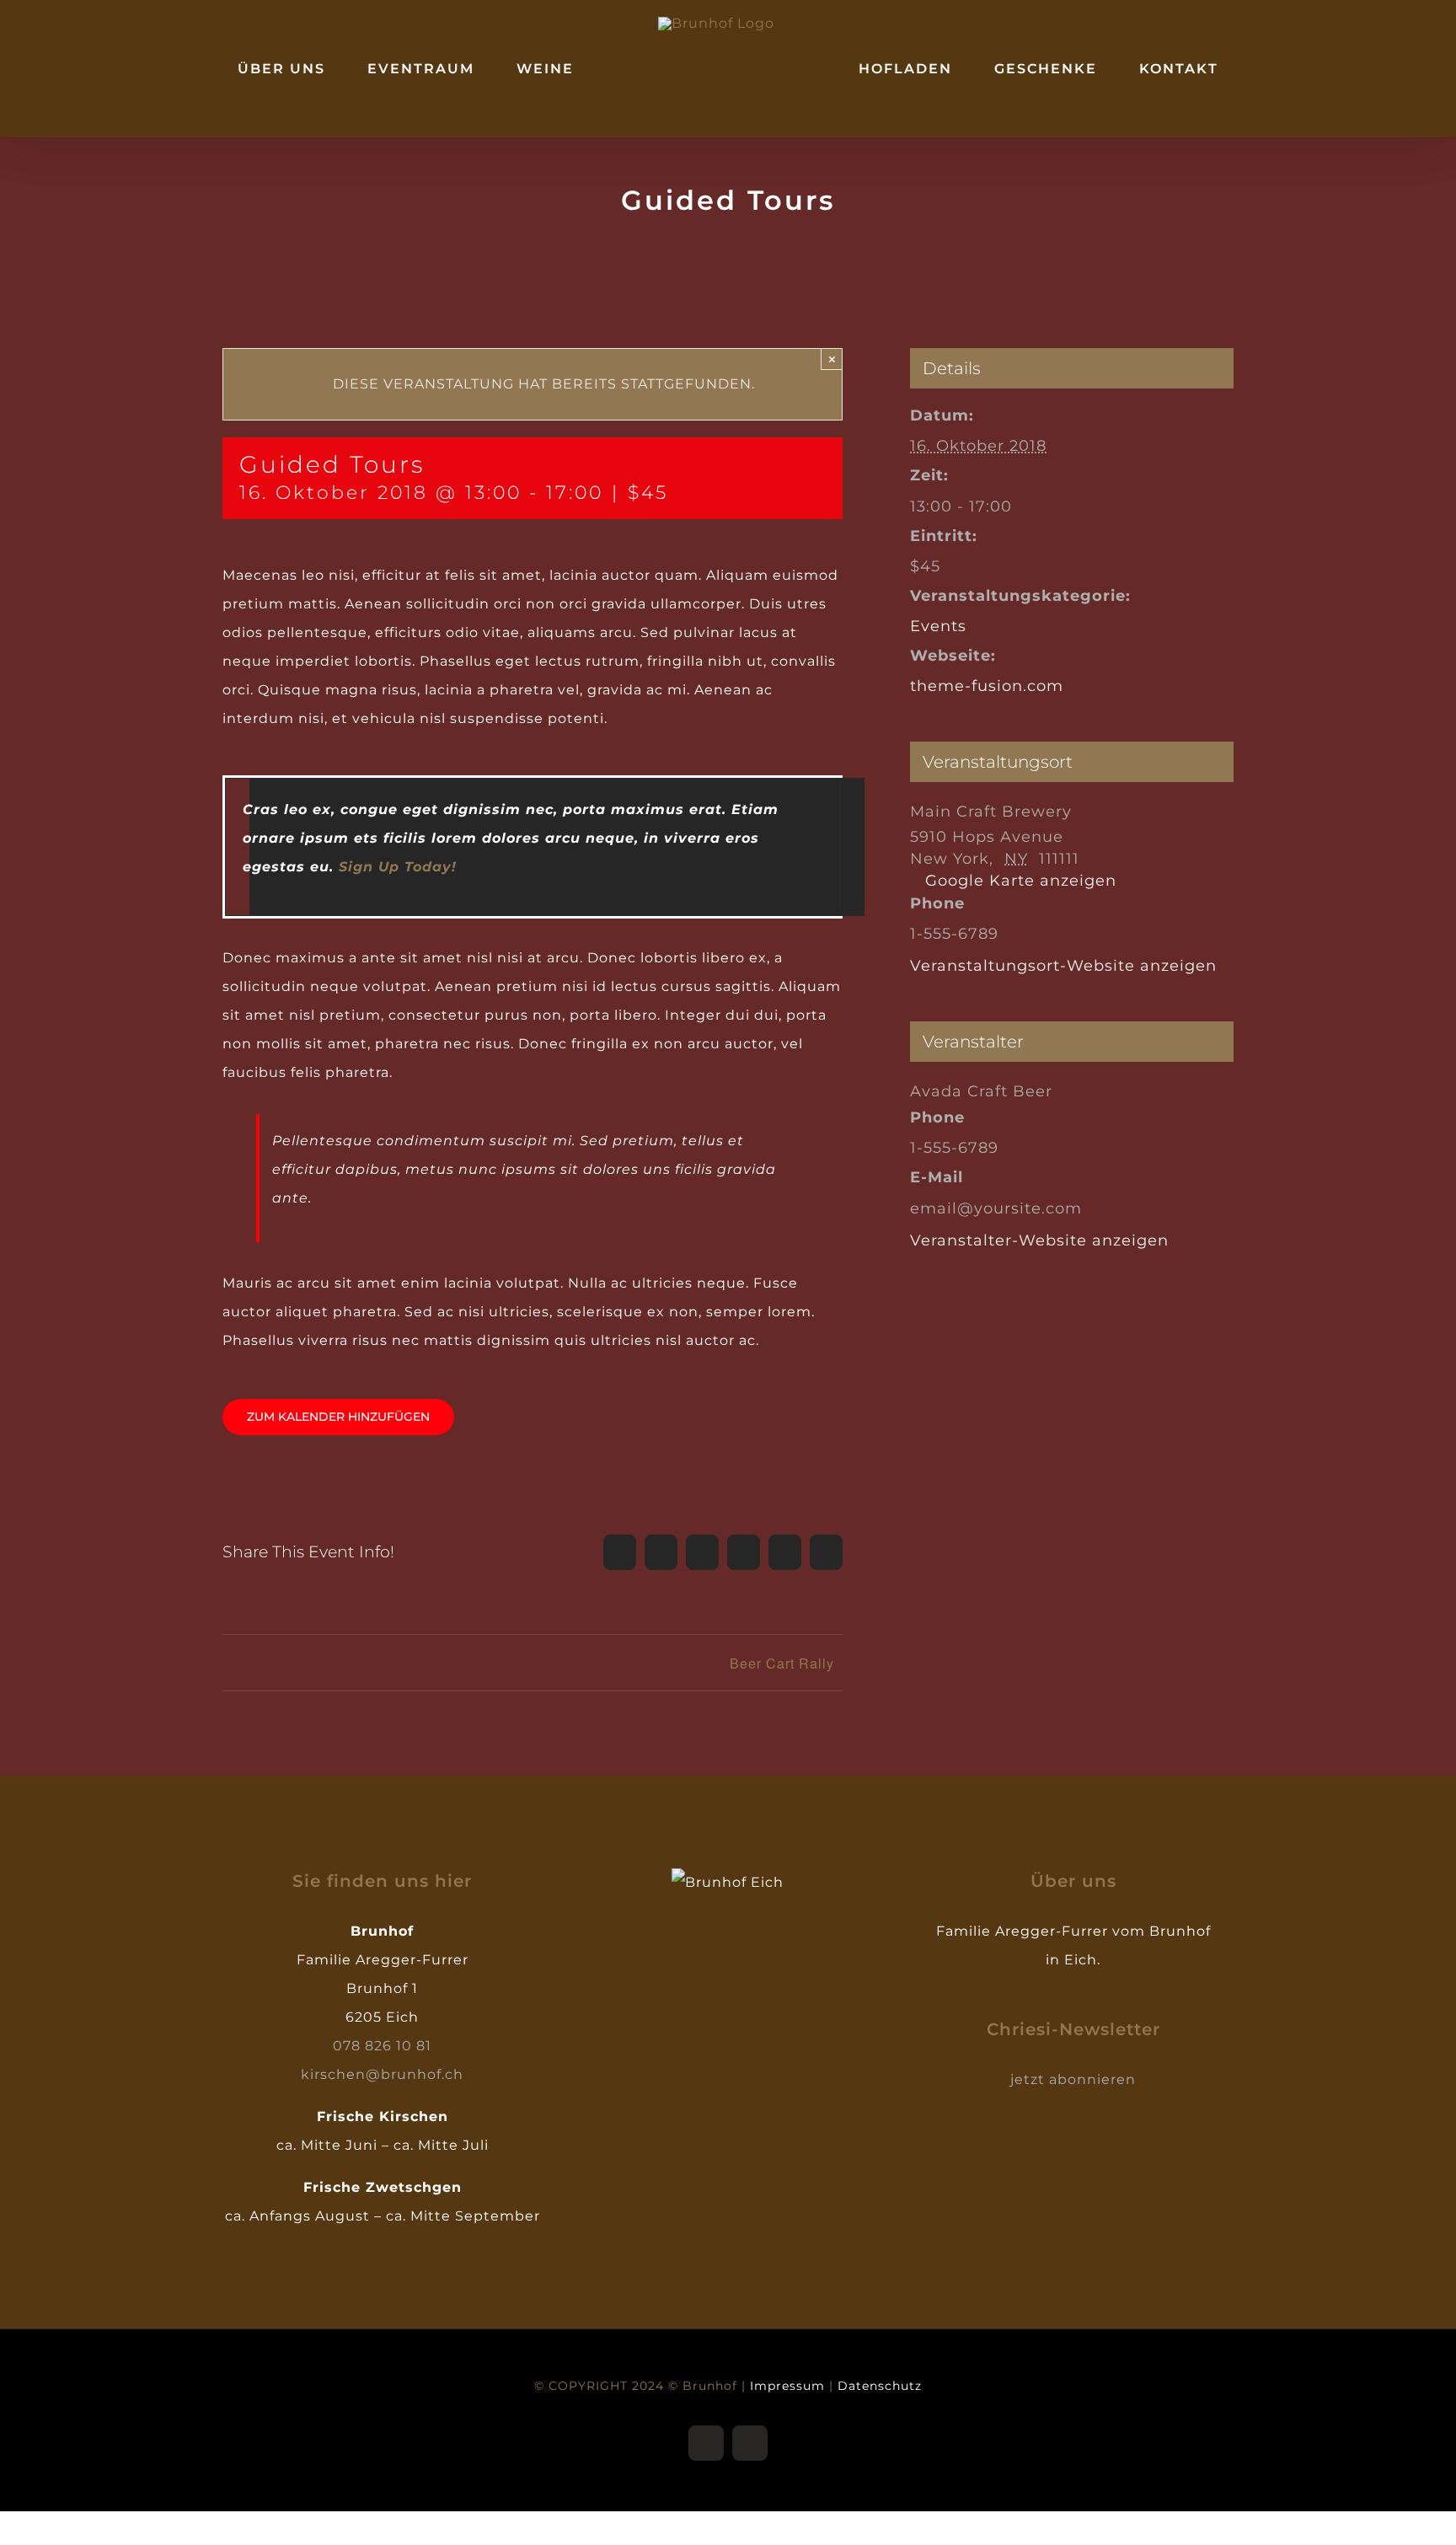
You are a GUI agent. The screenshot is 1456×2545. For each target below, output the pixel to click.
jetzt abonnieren (1073, 2079)
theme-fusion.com (987, 686)
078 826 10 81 (382, 2046)
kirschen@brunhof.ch (382, 2074)
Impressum (787, 2386)
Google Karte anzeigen (1021, 881)
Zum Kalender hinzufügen (338, 1417)
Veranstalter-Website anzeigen (1039, 1240)
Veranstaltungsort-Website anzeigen (1063, 966)
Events (938, 626)
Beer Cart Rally (782, 1663)
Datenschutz (880, 2386)
